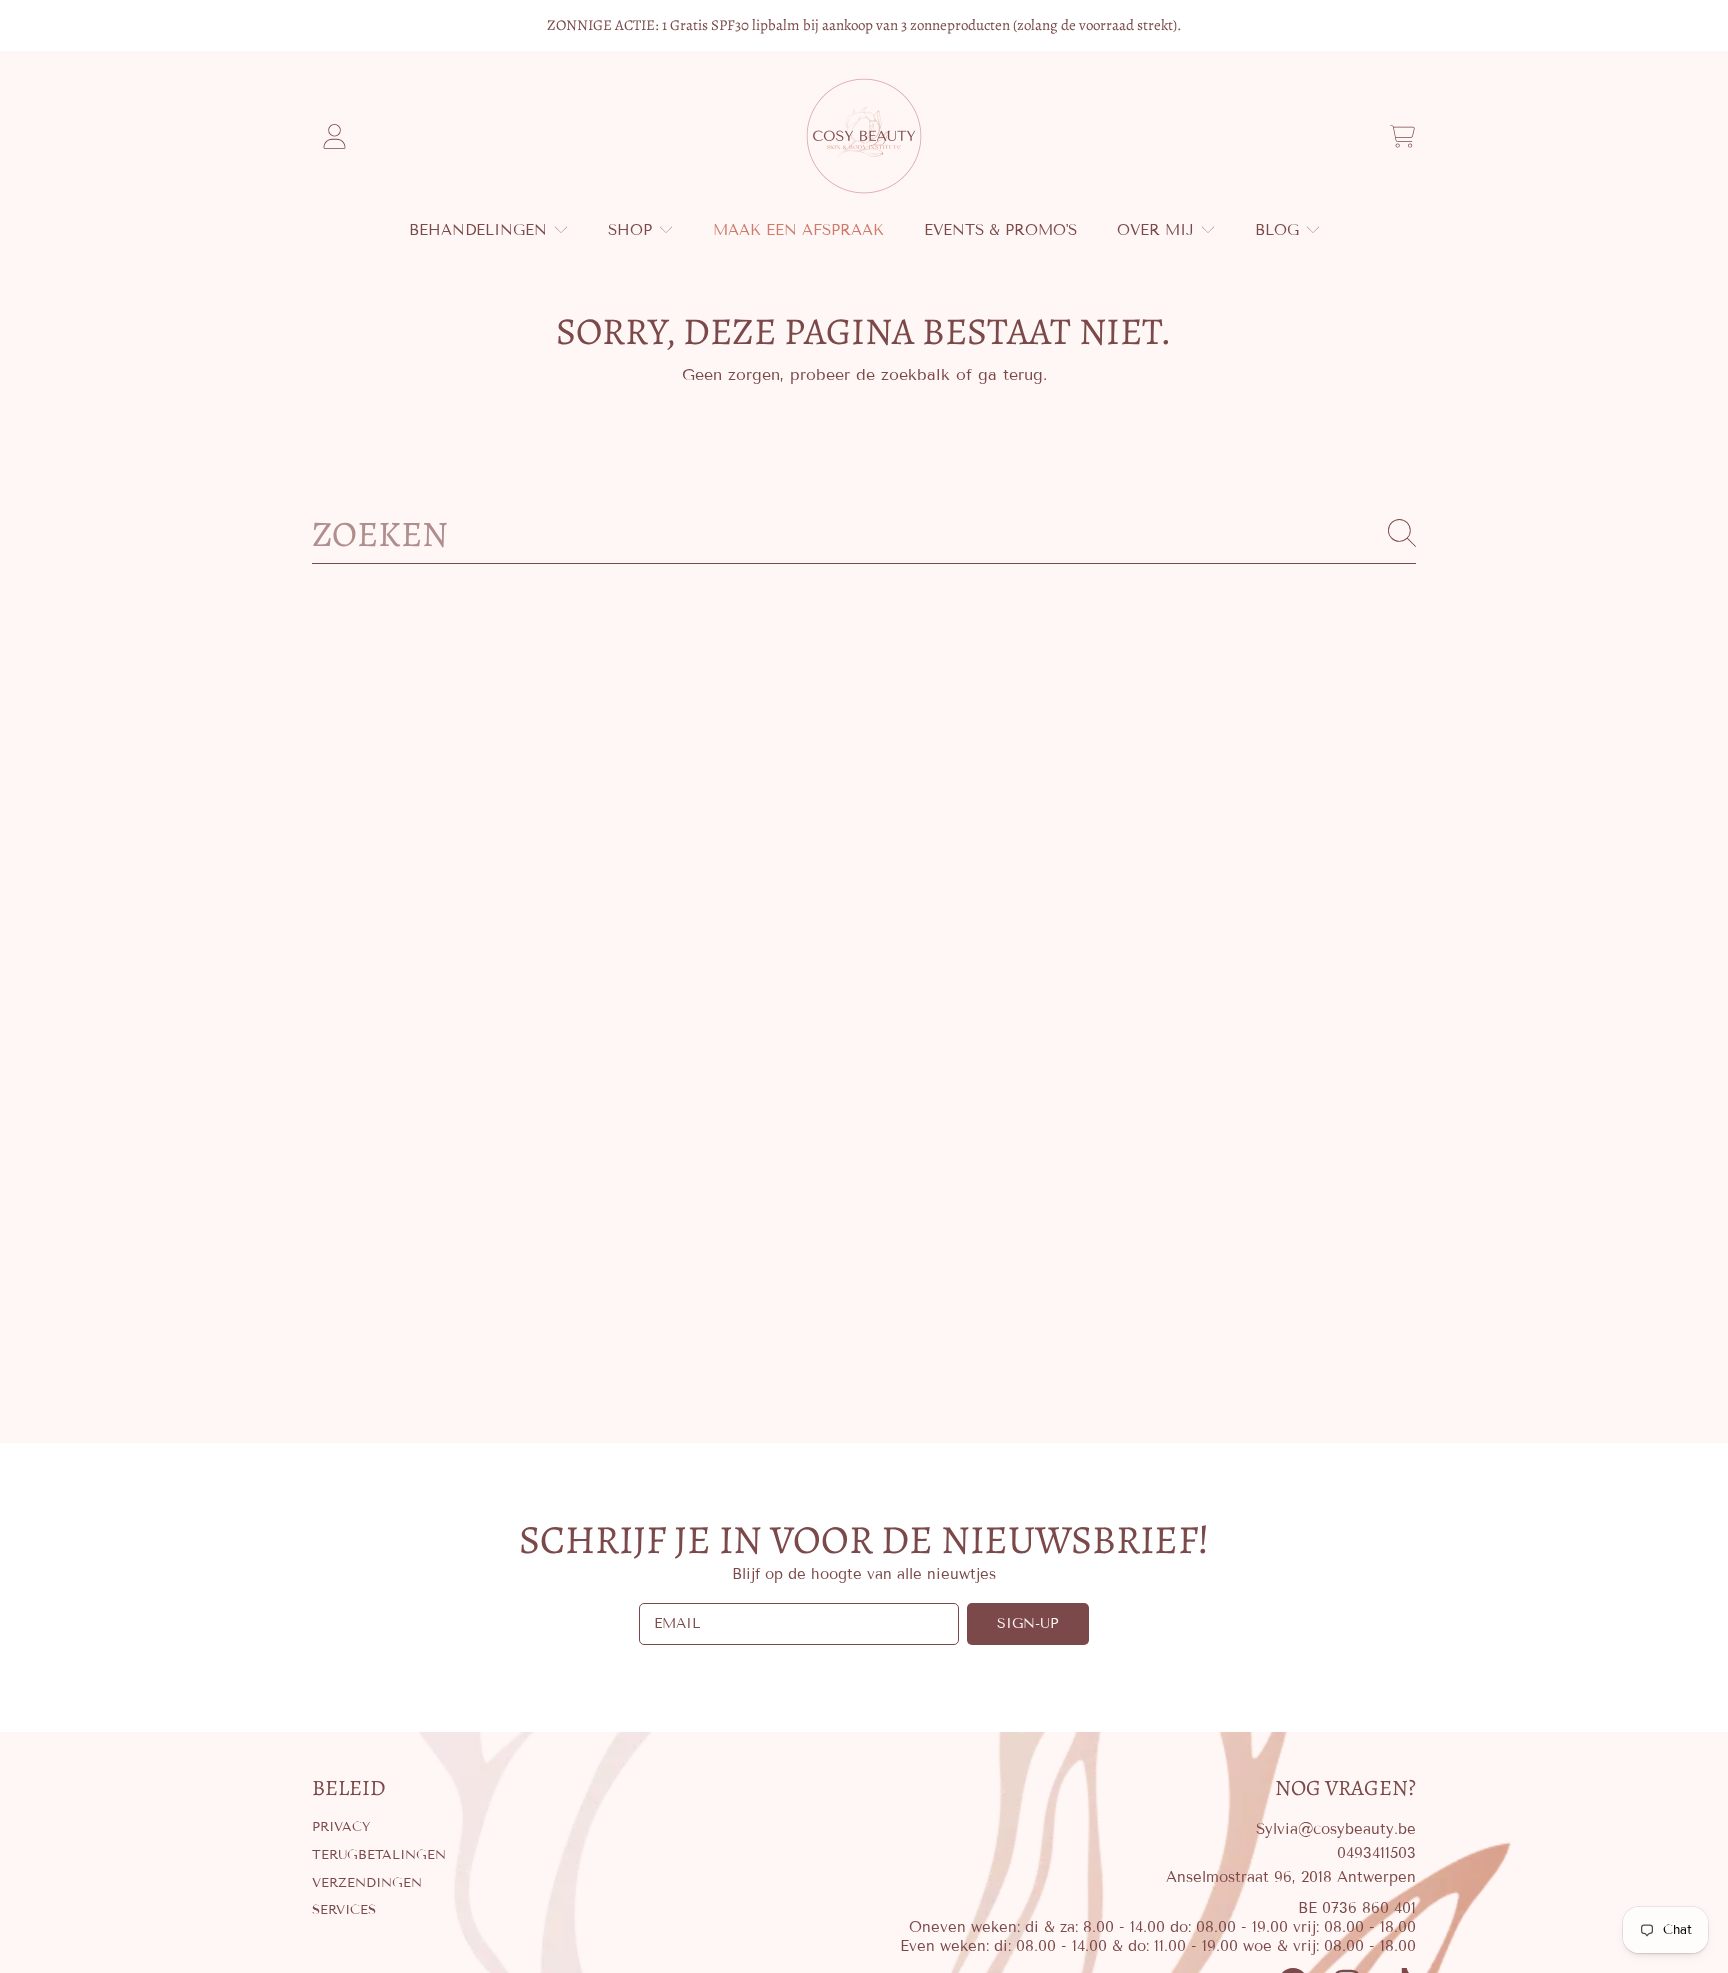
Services (344, 1910)
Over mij (1158, 230)
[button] (1402, 136)
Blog (1279, 230)
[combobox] (864, 533)
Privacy (341, 1827)
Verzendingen (367, 1883)
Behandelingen (480, 230)
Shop (632, 230)
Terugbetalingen (379, 1855)
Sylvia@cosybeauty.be (1336, 1829)
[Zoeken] (1402, 533)
